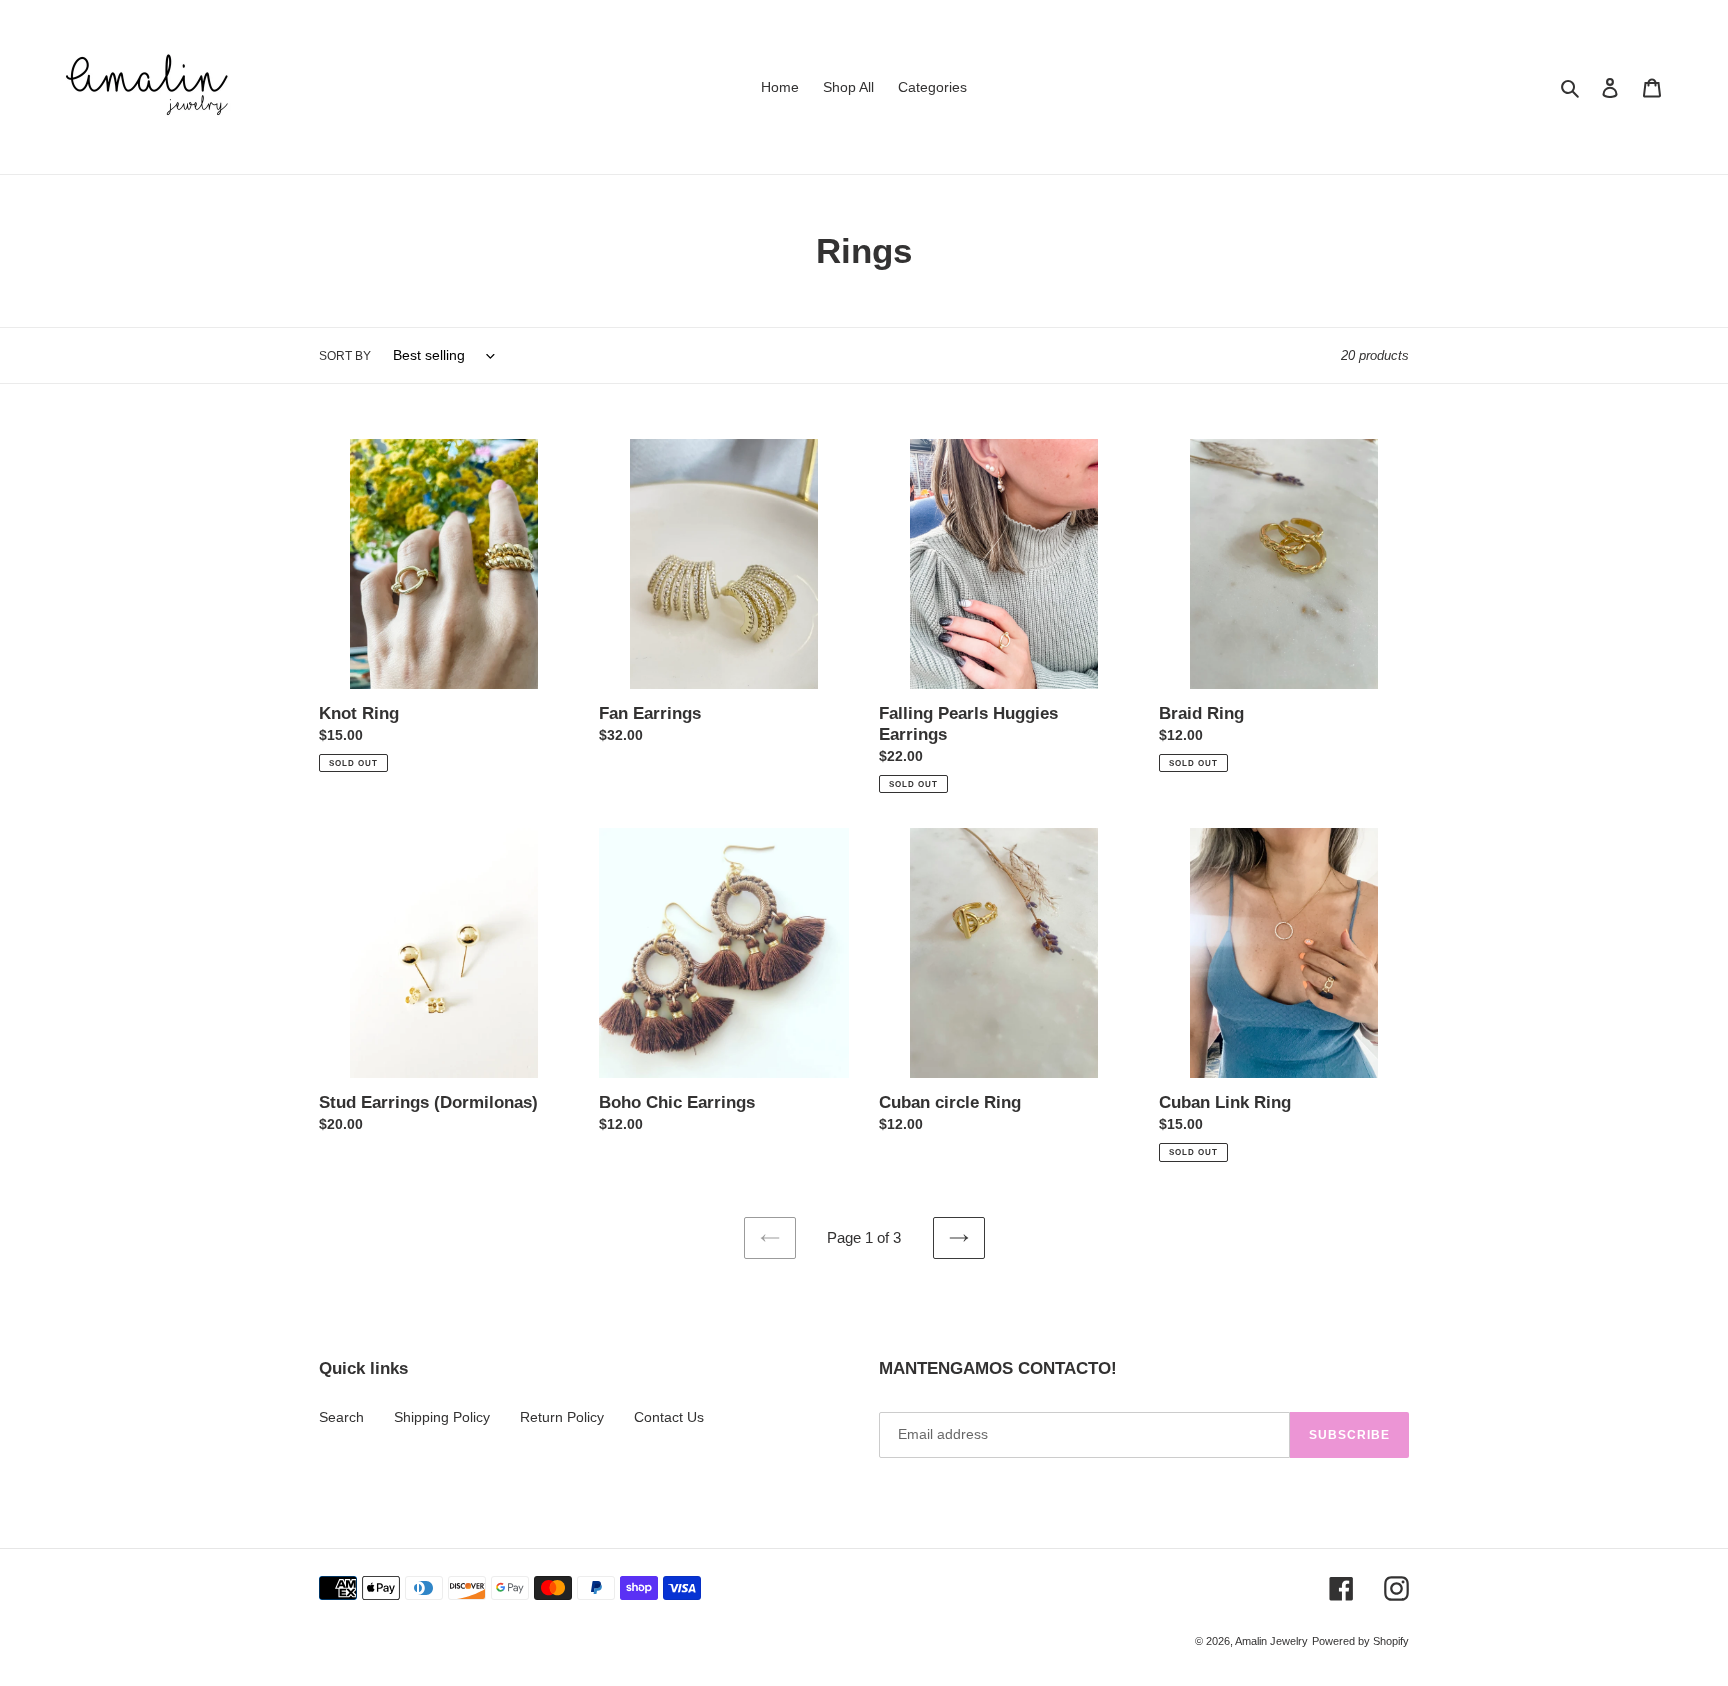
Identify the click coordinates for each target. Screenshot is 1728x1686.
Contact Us (669, 1417)
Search (341, 1417)
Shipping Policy (442, 1417)
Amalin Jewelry (1271, 1641)
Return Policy (562, 1417)
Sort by (345, 356)
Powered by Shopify (1360, 1641)
